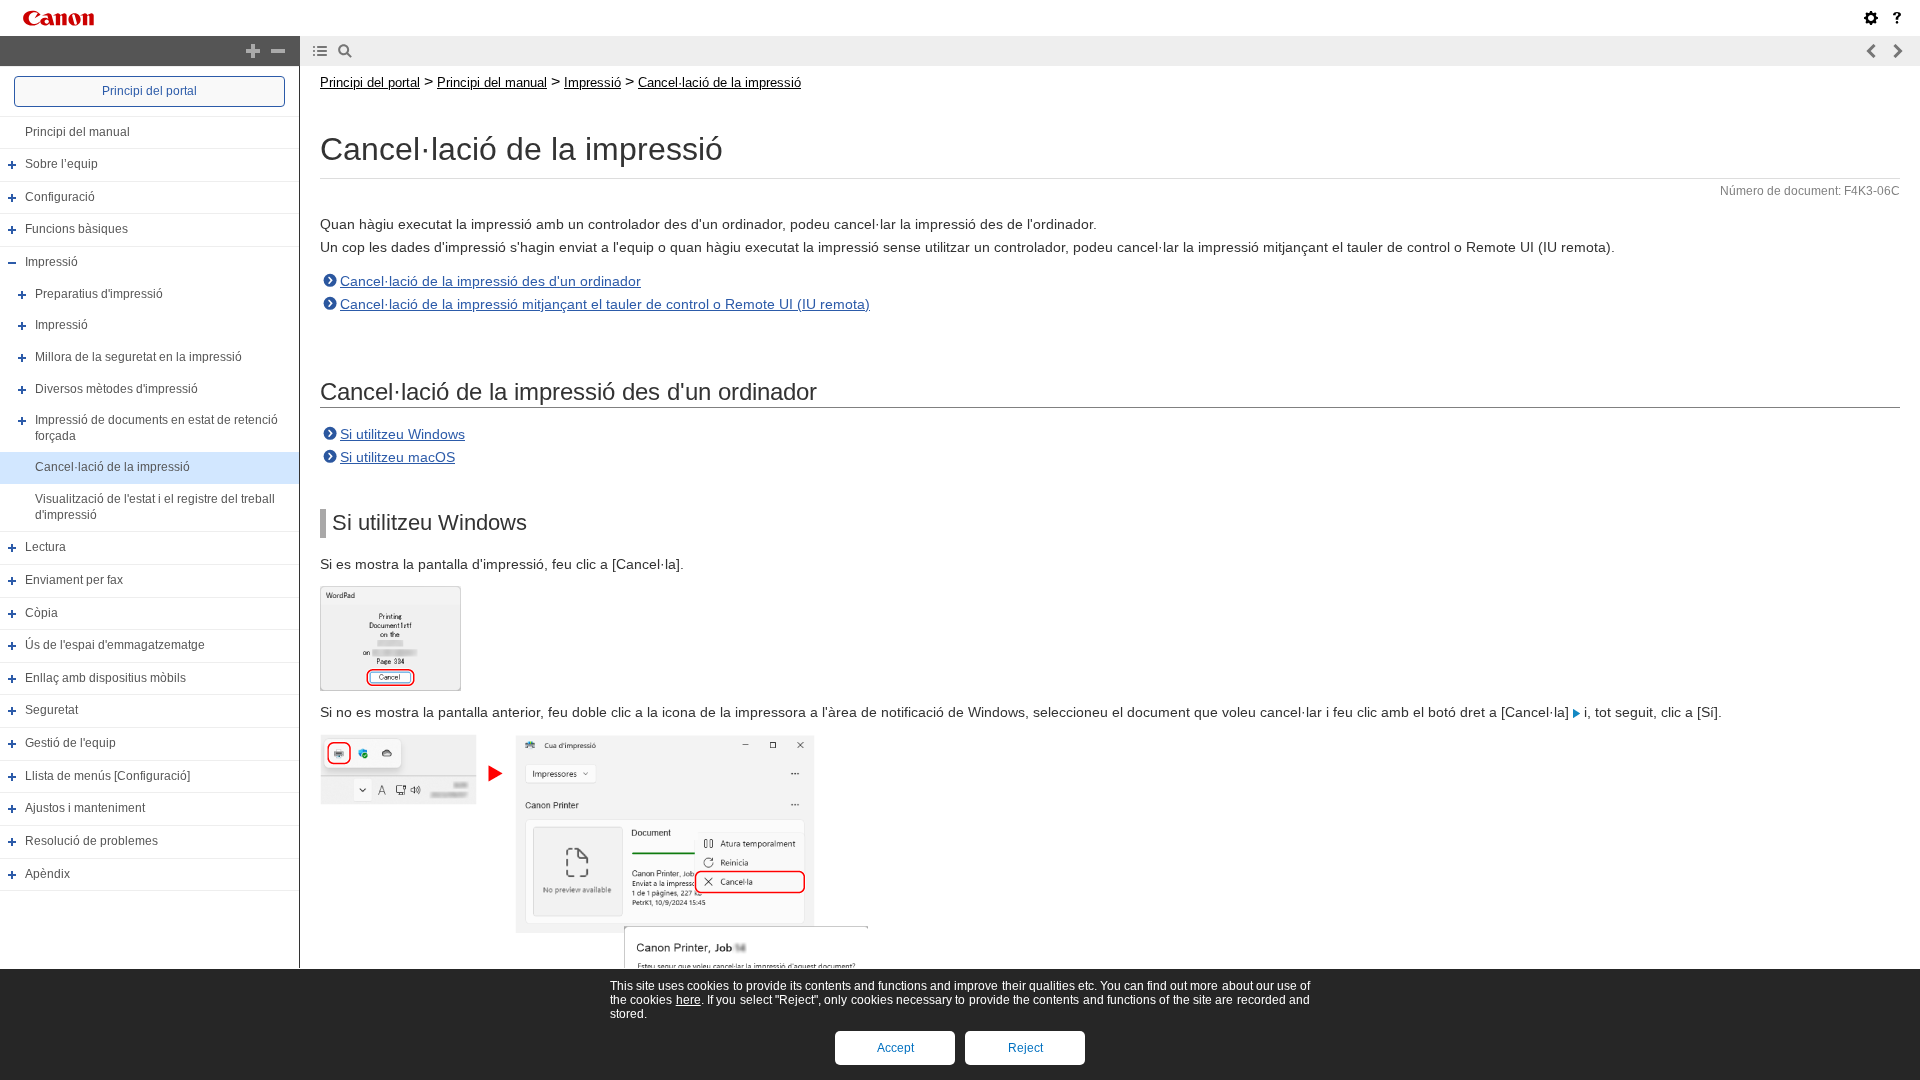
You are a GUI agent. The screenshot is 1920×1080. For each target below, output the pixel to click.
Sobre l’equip (61, 164)
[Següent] (1897, 51)
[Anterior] (1872, 51)
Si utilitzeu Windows (402, 434)
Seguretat (51, 711)
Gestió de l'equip (70, 743)
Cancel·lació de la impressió (112, 468)
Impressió (51, 262)
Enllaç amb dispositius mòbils (105, 678)
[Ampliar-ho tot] (253, 51)
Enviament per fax (74, 580)
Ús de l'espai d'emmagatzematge (115, 645)
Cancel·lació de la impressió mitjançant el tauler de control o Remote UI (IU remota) (605, 304)
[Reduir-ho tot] (278, 51)
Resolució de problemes (91, 841)
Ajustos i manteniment (85, 808)
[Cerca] (345, 51)
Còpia (41, 613)
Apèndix (47, 874)
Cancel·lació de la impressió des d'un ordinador (490, 281)
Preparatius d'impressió (99, 294)
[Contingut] (320, 51)
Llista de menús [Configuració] (107, 776)
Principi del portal (149, 91)
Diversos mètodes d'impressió (116, 389)
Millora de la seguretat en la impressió (138, 357)
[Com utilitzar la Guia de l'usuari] (1897, 18)
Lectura (45, 547)
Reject (1025, 1048)
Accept (895, 1048)
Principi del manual (77, 132)
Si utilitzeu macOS (397, 457)
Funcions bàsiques (76, 230)
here (688, 1000)
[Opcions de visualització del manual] (1871, 18)
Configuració (60, 197)
